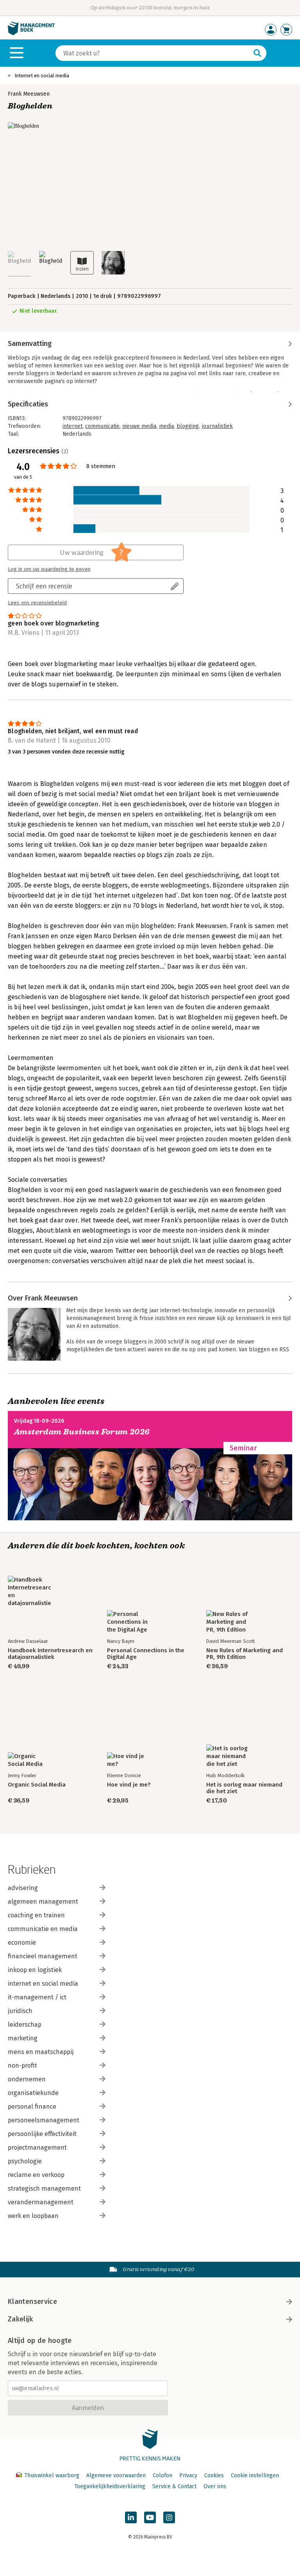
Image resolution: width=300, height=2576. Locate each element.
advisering (23, 1888)
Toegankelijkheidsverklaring (110, 2486)
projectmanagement (37, 2148)
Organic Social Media (37, 1785)
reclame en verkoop (36, 2175)
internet (72, 426)
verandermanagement (41, 2202)
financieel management (43, 1956)
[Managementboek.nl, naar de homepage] (31, 33)
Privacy (188, 2475)
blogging (188, 426)
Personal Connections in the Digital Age (146, 1654)
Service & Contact (174, 2486)
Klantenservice (32, 2302)
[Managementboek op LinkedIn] (131, 2517)
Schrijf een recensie (44, 586)
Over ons (215, 2486)
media (166, 426)
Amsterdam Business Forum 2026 (82, 1432)
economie (22, 1943)
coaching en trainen (36, 1915)
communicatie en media (43, 1929)
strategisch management (44, 2189)
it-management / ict (37, 1997)
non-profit (22, 2066)
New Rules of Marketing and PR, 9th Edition (245, 1654)
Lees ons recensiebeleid (37, 603)
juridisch (20, 2011)
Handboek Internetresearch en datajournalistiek (50, 1654)
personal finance (32, 2107)
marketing (23, 2038)
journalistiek (217, 426)
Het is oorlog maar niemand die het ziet (244, 1788)
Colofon (162, 2475)
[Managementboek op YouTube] (150, 2517)
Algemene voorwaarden (116, 2475)
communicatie (102, 426)
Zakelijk (20, 2319)
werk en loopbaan (33, 2216)
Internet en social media (42, 76)
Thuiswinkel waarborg (52, 2475)
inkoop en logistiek (35, 1970)
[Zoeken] (257, 53)
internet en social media (43, 1984)
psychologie (25, 2161)
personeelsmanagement (44, 2120)
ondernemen (27, 2079)
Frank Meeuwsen (29, 94)
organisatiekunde (33, 2093)
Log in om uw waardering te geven (49, 569)
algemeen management (43, 1902)
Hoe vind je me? (129, 1785)
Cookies (214, 2475)
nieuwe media (139, 426)
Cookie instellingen (255, 2475)
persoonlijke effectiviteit (42, 2134)
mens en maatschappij (41, 2052)
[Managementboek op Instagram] (169, 2517)
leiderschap (25, 2025)
